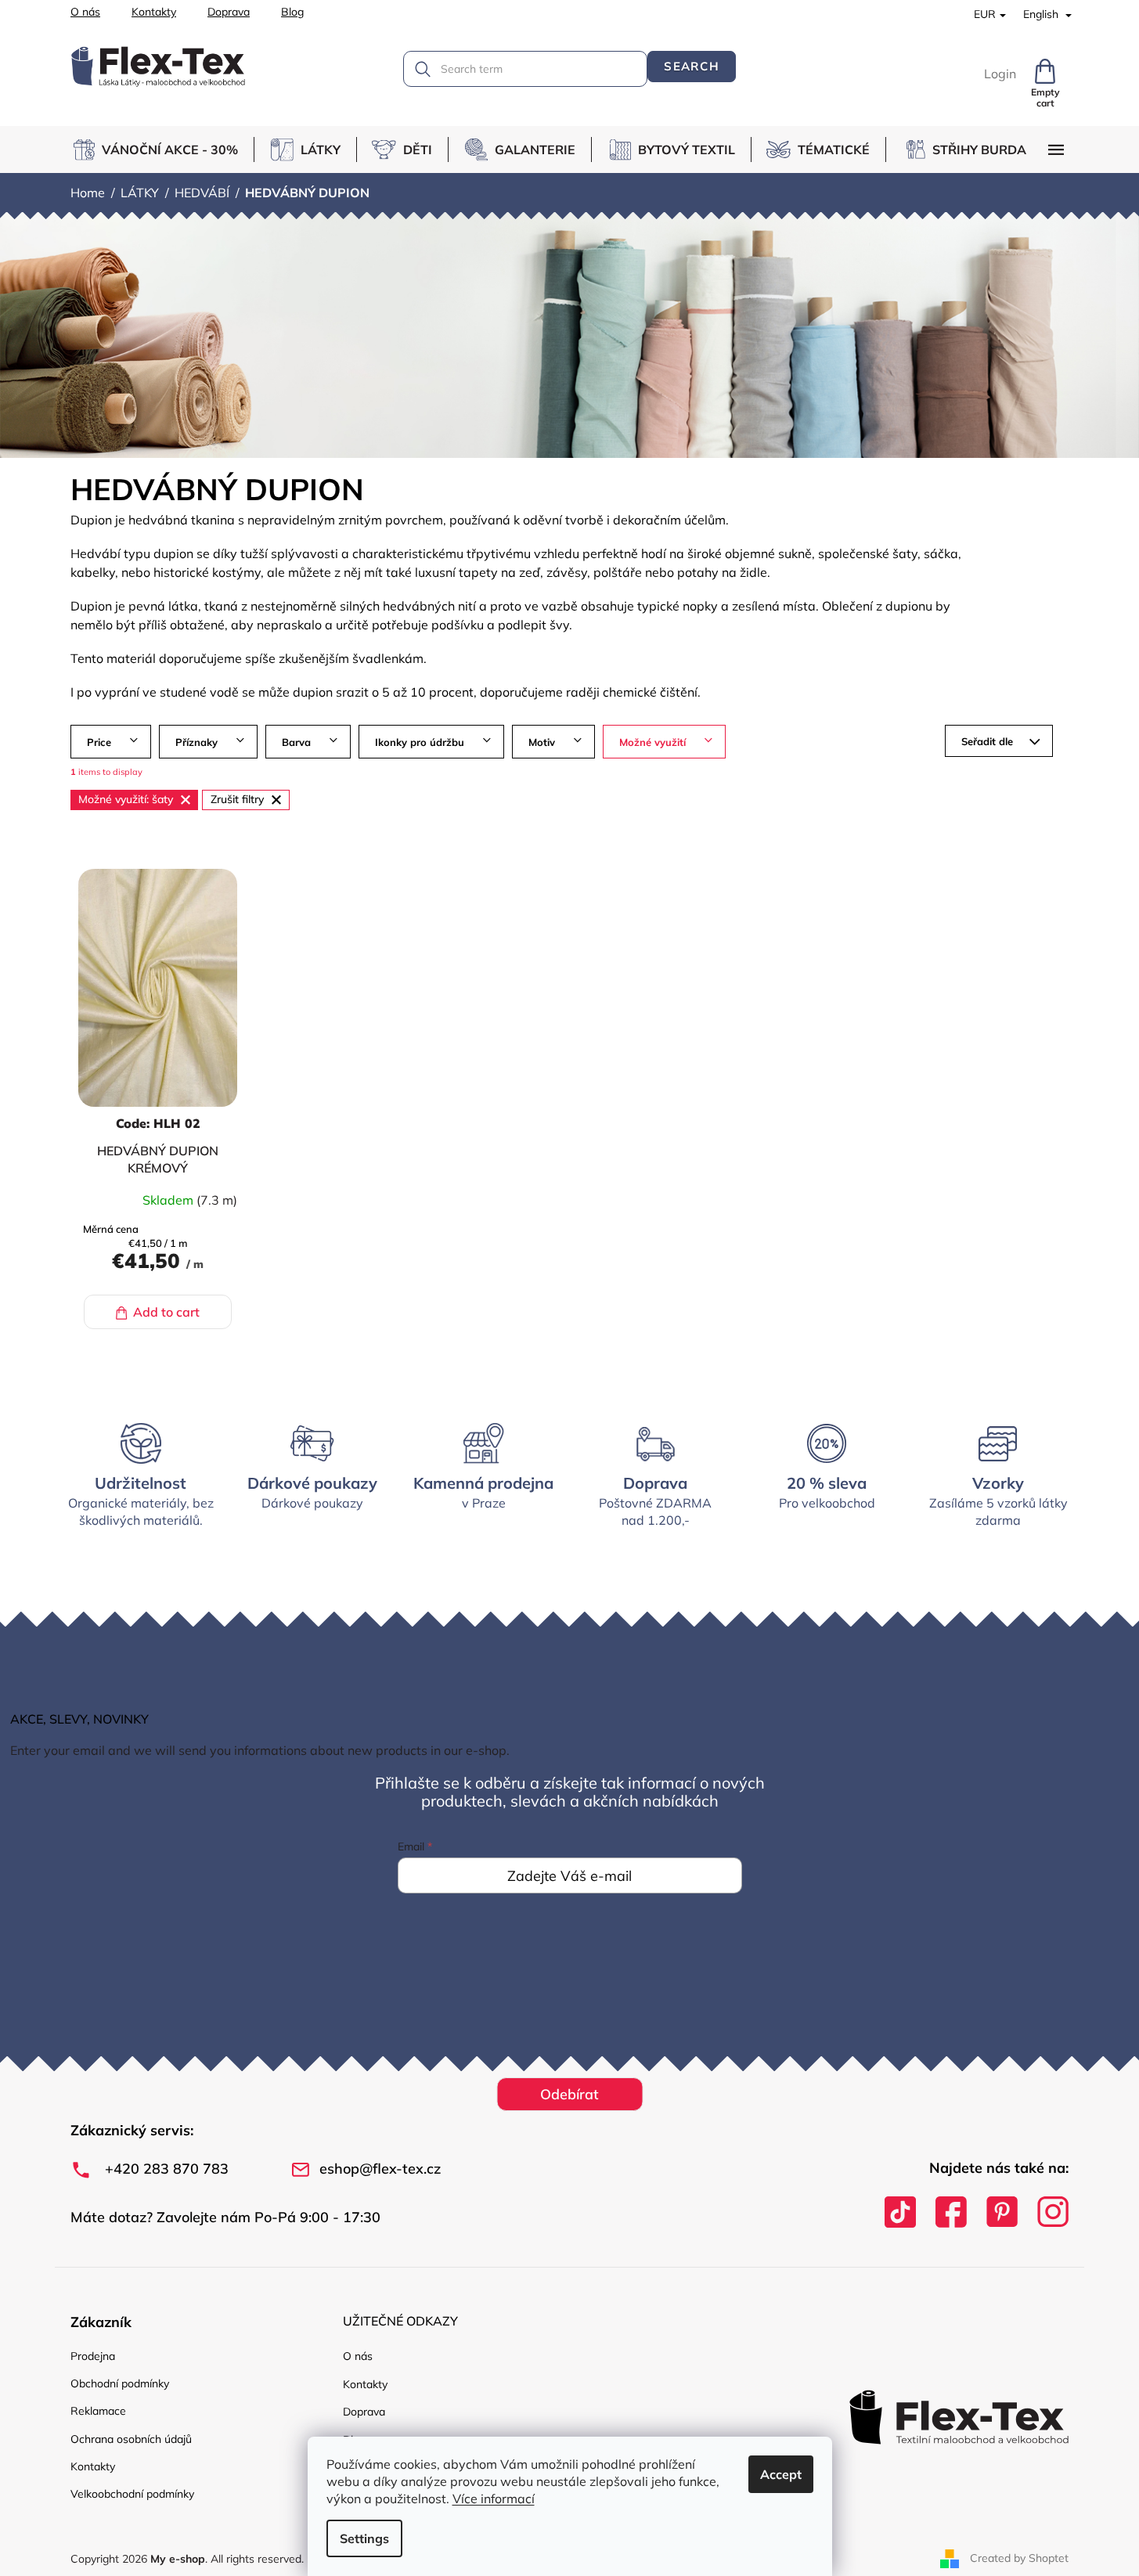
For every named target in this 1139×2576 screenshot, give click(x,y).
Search (692, 66)
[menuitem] (162, 150)
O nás (85, 12)
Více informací (494, 2499)
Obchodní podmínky (120, 2383)
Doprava (229, 12)
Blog (292, 12)
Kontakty (154, 12)
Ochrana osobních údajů (131, 2439)
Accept (781, 2474)
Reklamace (98, 2411)
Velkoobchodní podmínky (132, 2494)
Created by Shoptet (1019, 2558)
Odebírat (569, 2094)
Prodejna (93, 2356)
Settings (364, 2538)
